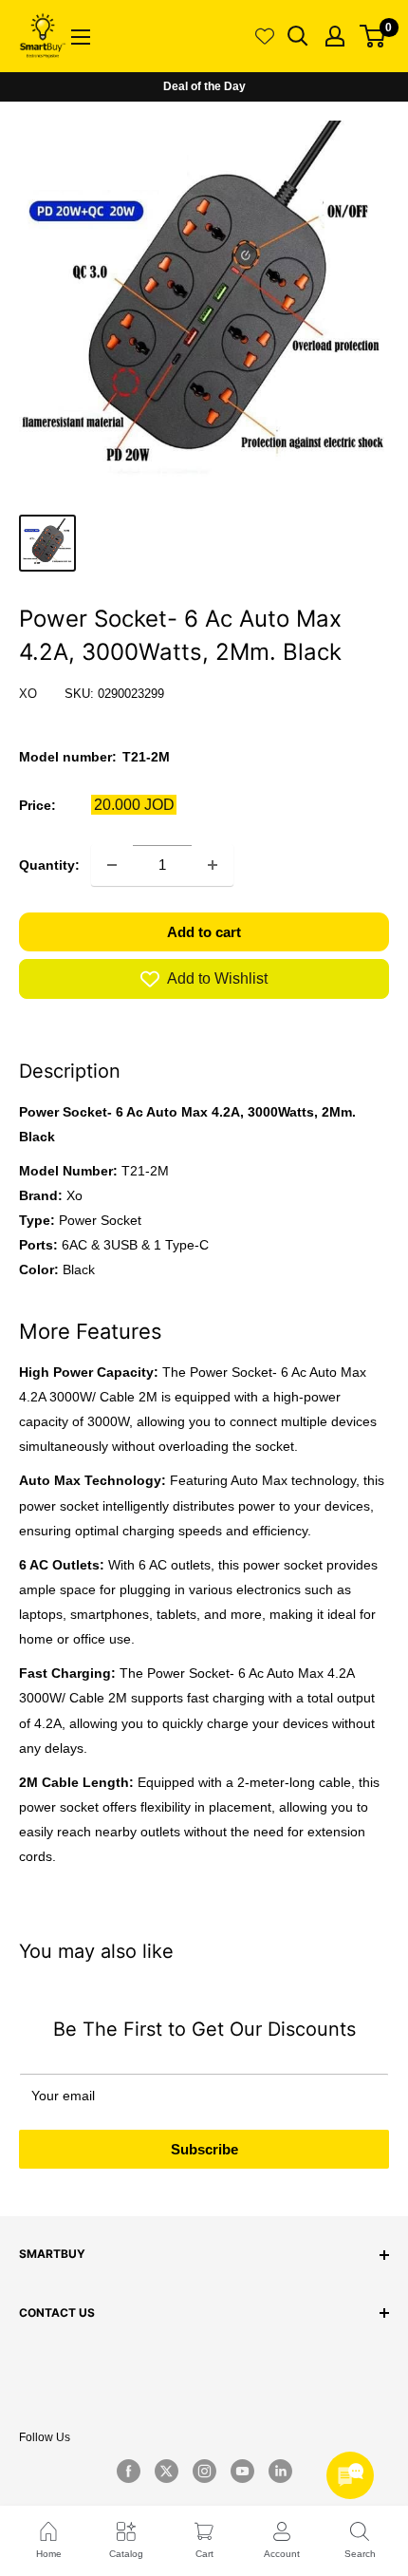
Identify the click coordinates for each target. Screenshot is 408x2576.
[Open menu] (81, 37)
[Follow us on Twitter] (166, 2472)
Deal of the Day (204, 86)
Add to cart (204, 932)
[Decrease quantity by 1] (112, 865)
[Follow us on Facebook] (128, 2472)
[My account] (335, 36)
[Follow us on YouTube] (242, 2472)
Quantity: (49, 865)
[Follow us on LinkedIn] (280, 2472)
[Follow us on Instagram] (204, 2472)
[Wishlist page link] (265, 36)
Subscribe (204, 2149)
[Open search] (298, 36)
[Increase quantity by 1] (213, 865)
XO (28, 694)
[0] (373, 36)
